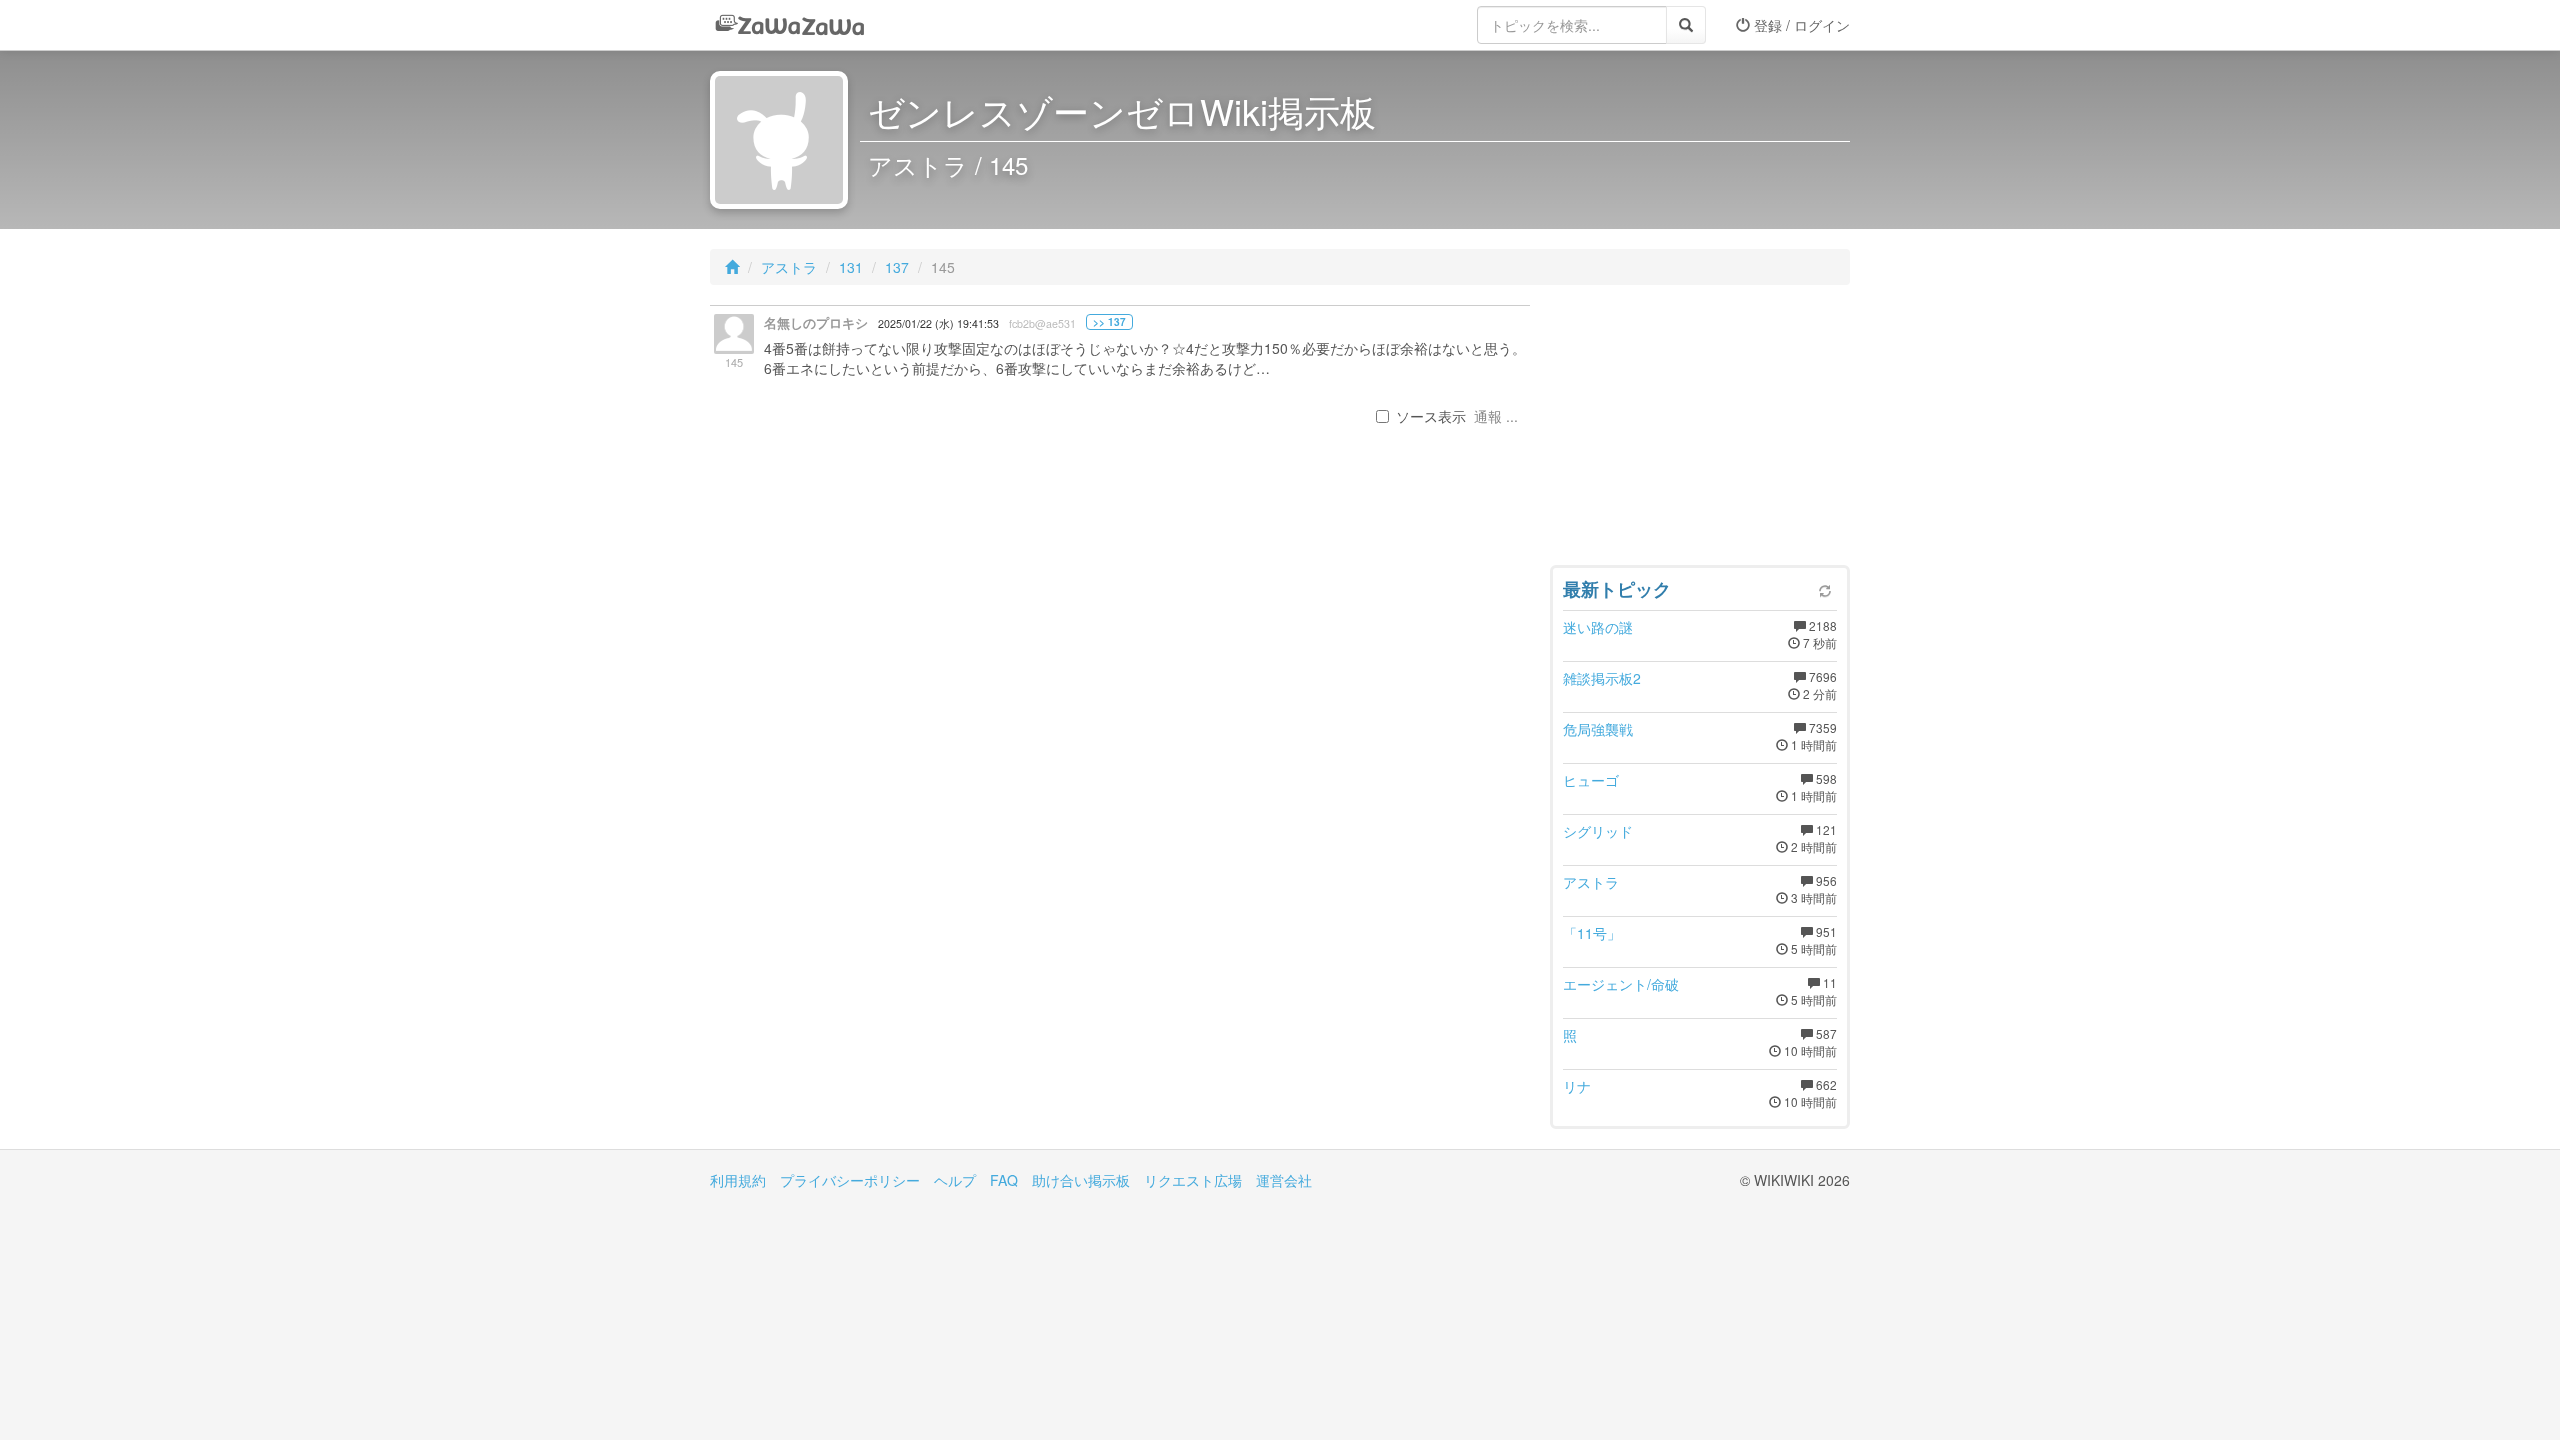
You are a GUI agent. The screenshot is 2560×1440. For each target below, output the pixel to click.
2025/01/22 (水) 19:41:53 (938, 323)
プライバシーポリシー (850, 1180)
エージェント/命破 (1621, 984)
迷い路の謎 (1598, 627)
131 (851, 267)
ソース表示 (1431, 416)
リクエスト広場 (1193, 1180)
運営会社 (1284, 1180)
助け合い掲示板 (1081, 1180)
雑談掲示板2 (1602, 678)
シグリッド (1598, 831)
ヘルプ (955, 1180)
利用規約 (738, 1180)
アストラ (789, 267)
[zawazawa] (790, 25)
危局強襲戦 (1598, 729)
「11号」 (1592, 933)
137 (897, 267)
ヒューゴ (1591, 780)
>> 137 (1109, 322)
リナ (1577, 1086)
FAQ (1004, 1180)
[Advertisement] (1700, 430)
